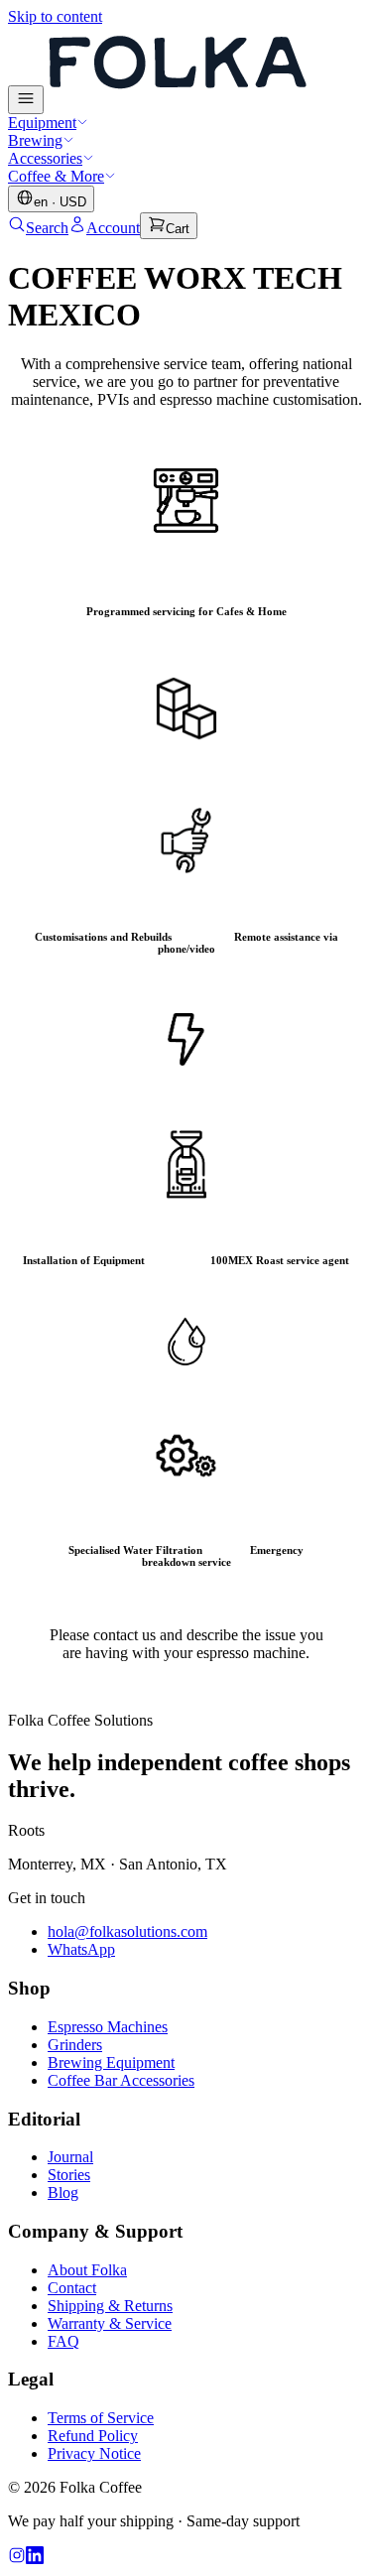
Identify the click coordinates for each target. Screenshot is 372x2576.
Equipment (42, 123)
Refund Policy (93, 2436)
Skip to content (55, 16)
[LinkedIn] (35, 2559)
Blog (63, 2192)
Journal (70, 2157)
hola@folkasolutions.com (127, 1932)
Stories (69, 2175)
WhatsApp (81, 1949)
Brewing (35, 140)
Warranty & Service (110, 2323)
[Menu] (26, 100)
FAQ (63, 2341)
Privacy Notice (94, 2453)
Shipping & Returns (110, 2306)
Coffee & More (56, 176)
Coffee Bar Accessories (121, 2080)
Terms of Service (101, 2418)
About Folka (87, 2270)
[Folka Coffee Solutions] (176, 103)
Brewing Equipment (111, 2062)
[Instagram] (17, 2559)
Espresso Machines (108, 2027)
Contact (72, 2288)
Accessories (45, 158)
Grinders (75, 2045)
